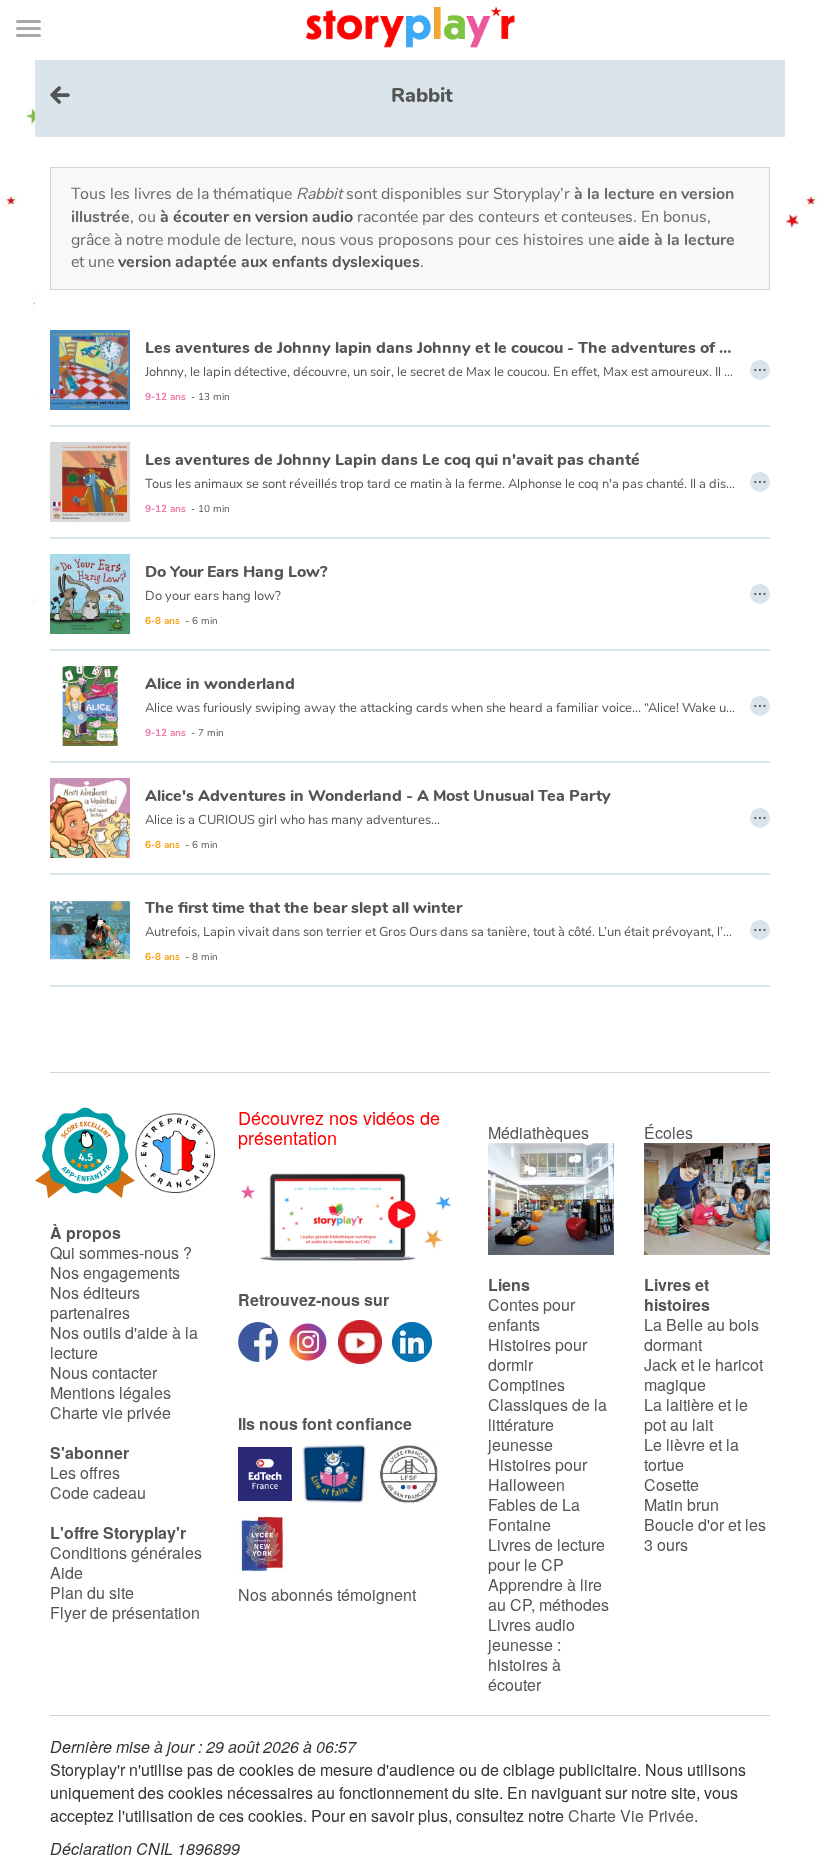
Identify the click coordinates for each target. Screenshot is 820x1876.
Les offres (85, 1472)
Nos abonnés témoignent (327, 1594)
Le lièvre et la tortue (691, 1454)
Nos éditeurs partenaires (95, 1302)
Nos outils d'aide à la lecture (124, 1342)
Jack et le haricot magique (703, 1374)
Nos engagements (115, 1272)
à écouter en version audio (256, 217)
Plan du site (92, 1592)
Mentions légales (110, 1392)
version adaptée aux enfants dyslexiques (269, 262)
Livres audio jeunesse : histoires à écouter (531, 1654)
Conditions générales (126, 1552)
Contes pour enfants (531, 1314)
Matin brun (681, 1504)
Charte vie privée (110, 1412)
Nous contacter (103, 1372)
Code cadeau (98, 1492)
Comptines (526, 1384)
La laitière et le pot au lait (696, 1414)
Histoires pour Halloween (537, 1474)
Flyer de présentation (125, 1612)
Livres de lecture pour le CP (546, 1554)
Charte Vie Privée (631, 1815)
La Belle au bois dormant (701, 1334)
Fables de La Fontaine (534, 1514)
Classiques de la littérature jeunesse (547, 1424)
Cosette (671, 1484)
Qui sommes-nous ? (121, 1252)
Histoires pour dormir (537, 1354)
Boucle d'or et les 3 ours (705, 1534)
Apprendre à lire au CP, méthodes (548, 1594)
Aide (66, 1572)
